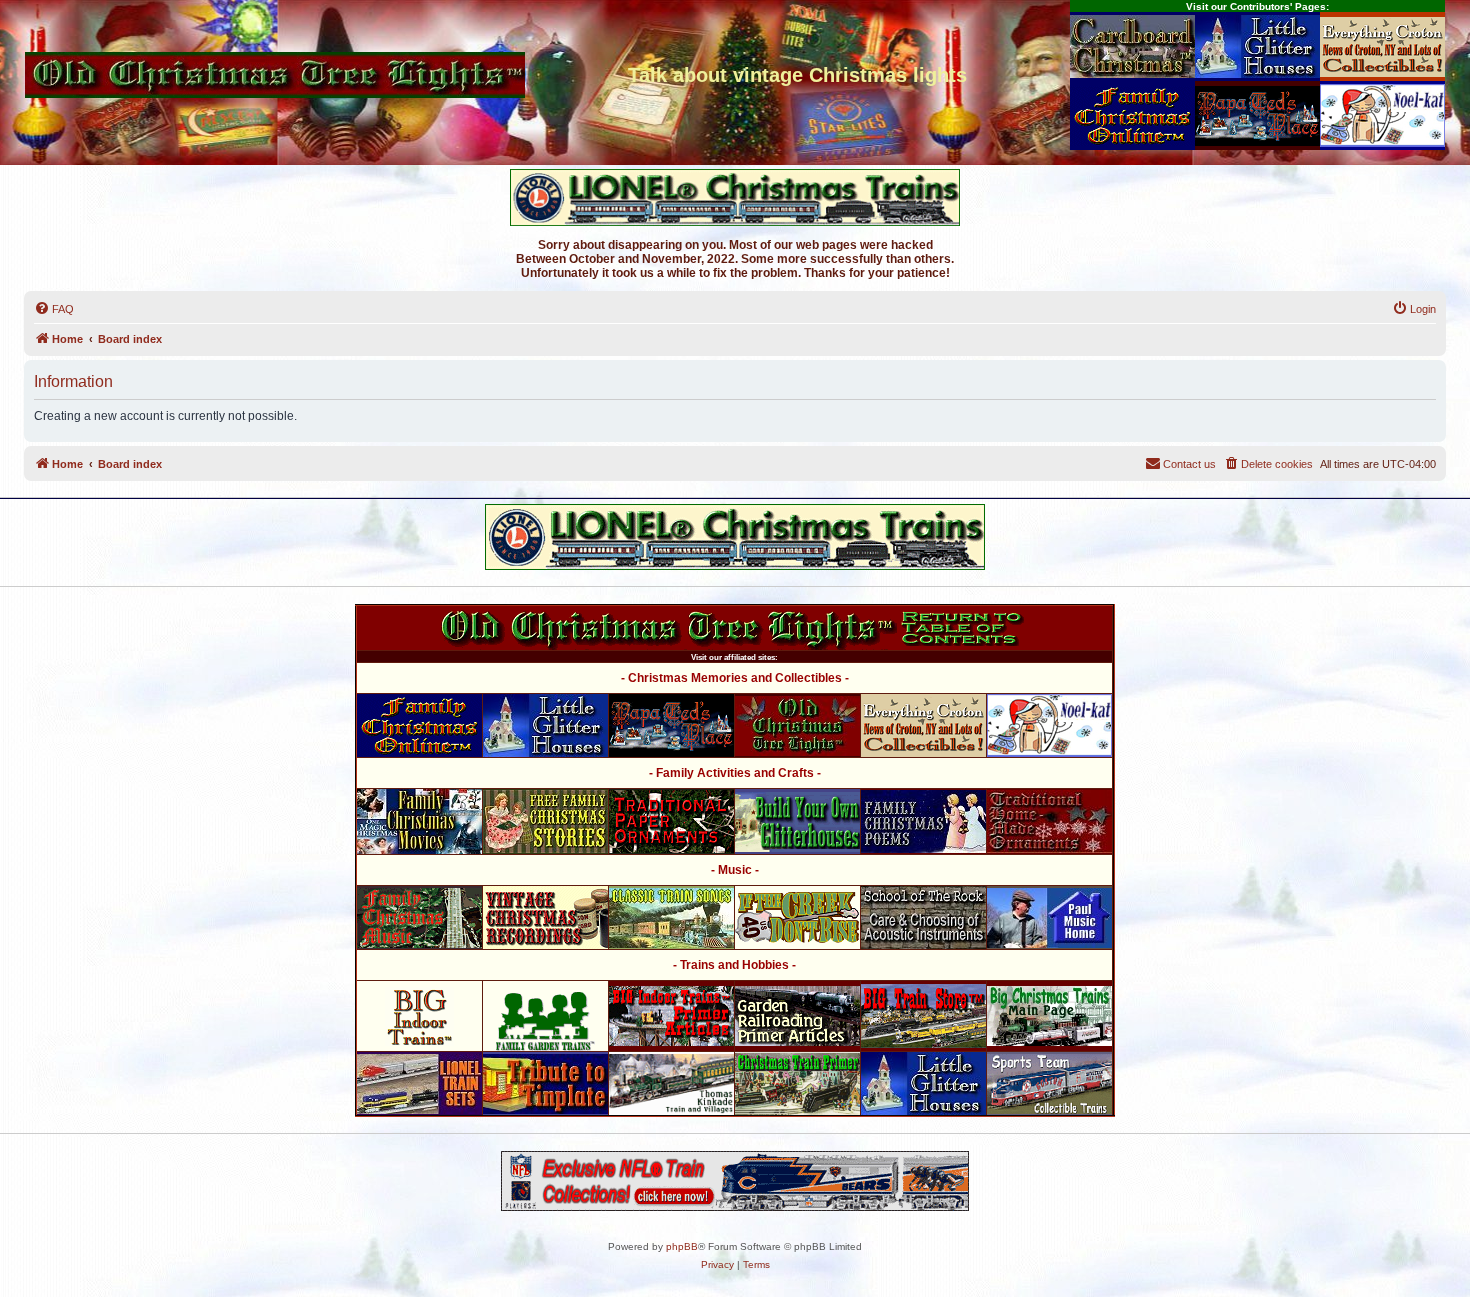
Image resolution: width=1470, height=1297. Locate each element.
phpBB (682, 1246)
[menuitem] (54, 309)
